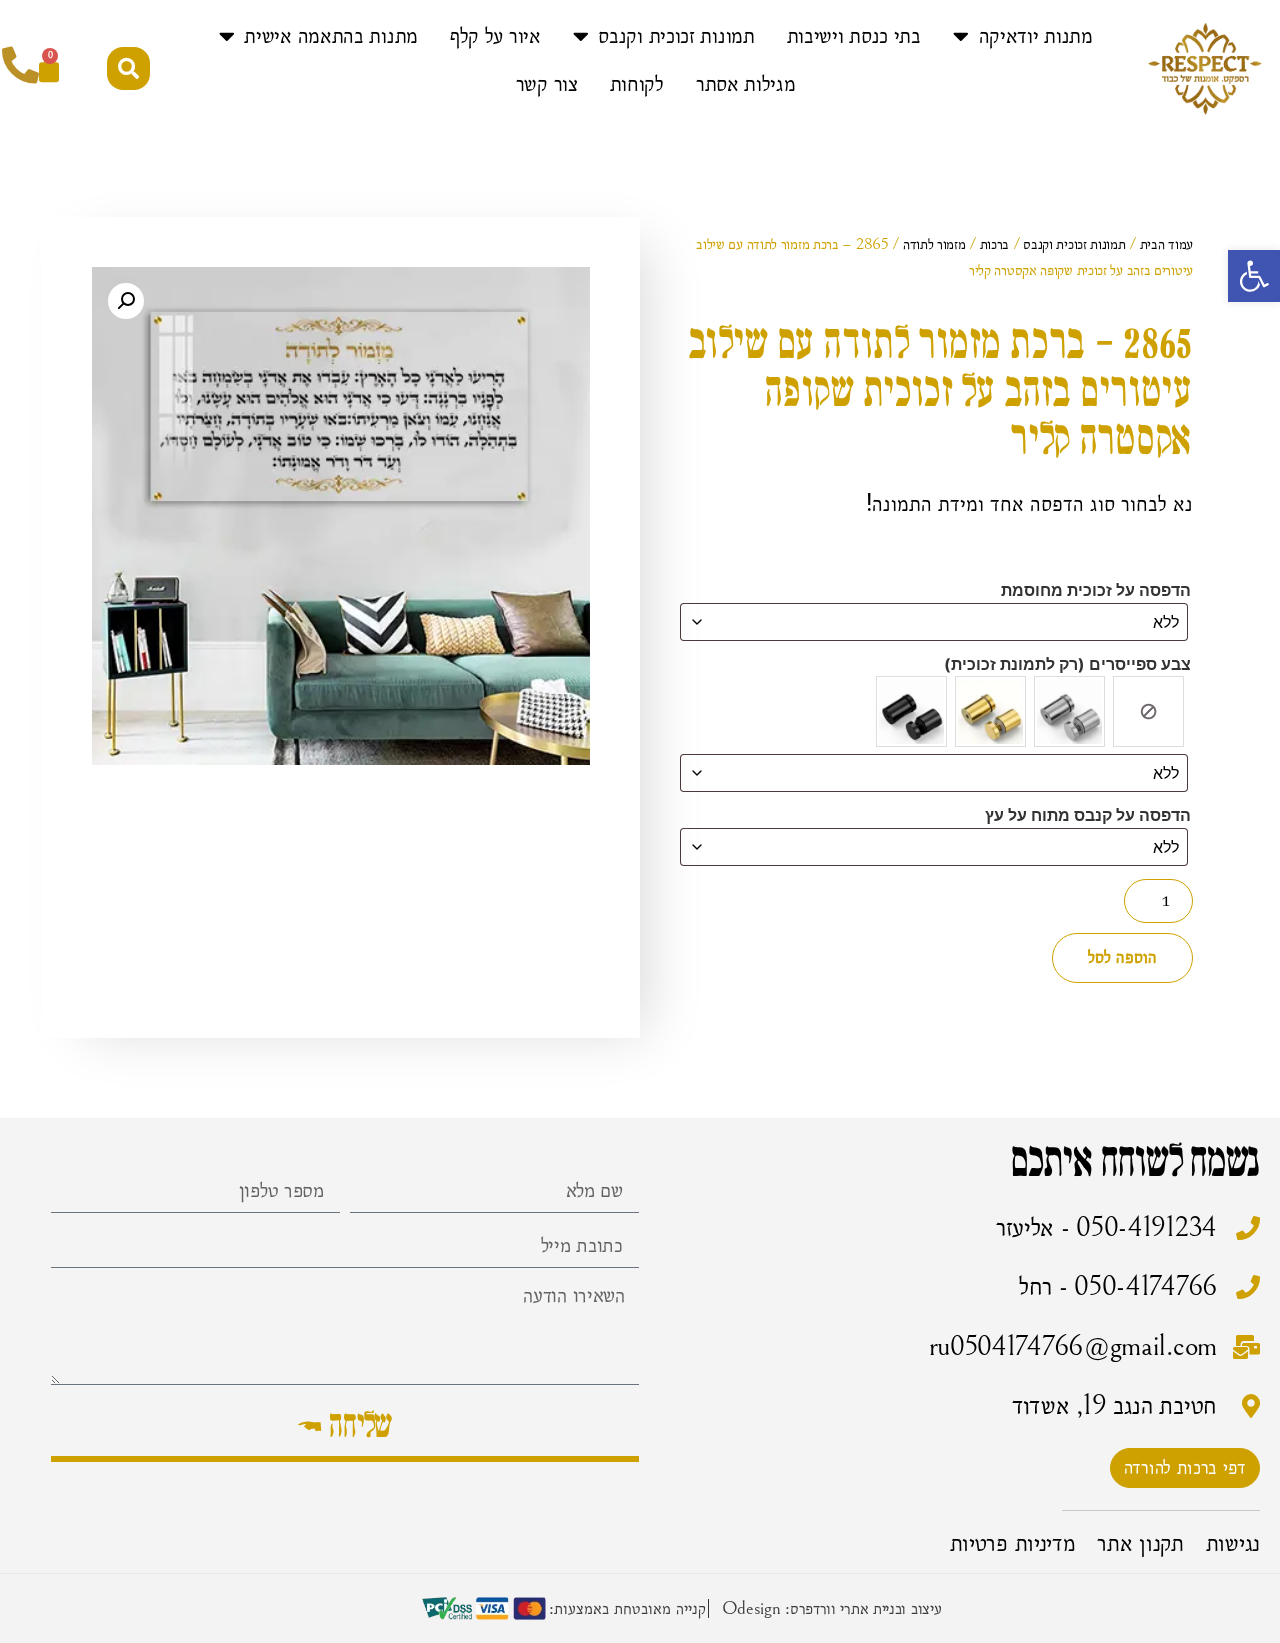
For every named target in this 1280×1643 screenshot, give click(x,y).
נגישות (1233, 1543)
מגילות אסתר (746, 83)
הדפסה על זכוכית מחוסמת (1096, 590)
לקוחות (637, 83)
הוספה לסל (1122, 957)
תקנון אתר (1140, 1543)
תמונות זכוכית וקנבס (676, 35)
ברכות (995, 244)
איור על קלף (495, 35)
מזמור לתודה (934, 244)
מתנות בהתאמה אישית (331, 35)
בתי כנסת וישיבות (854, 35)
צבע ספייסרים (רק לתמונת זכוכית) (1067, 664)
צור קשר (547, 83)
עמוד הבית (1166, 244)
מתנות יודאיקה (1036, 35)
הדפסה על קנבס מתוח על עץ (1088, 815)
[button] (1254, 276)
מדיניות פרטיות (1013, 1543)
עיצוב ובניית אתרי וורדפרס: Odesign (832, 1608)
